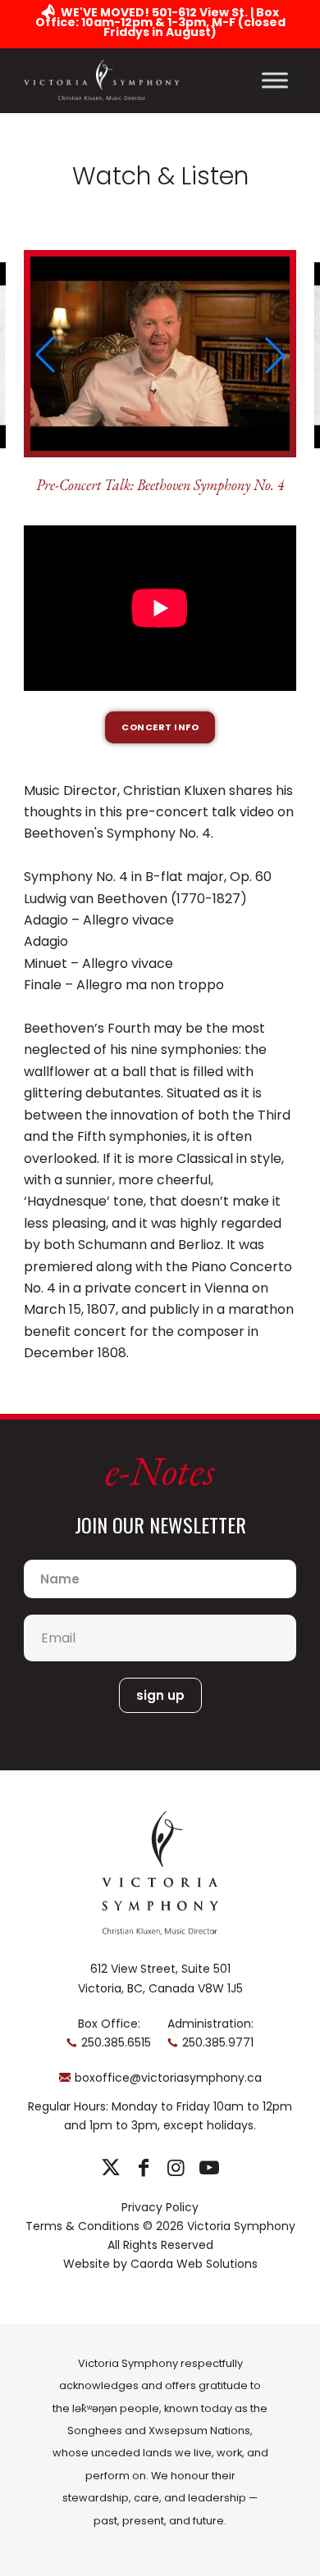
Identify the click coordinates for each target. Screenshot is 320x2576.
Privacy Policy (160, 2207)
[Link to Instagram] (176, 2168)
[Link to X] (110, 2168)
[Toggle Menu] (275, 80)
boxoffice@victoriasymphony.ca (168, 2078)
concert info (160, 727)
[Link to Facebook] (143, 2168)
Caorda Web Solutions (194, 2264)
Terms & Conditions (82, 2226)
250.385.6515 (116, 2042)
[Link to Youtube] (209, 2168)
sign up (160, 1695)
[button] (45, 355)
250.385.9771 (218, 2042)
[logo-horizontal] (102, 80)
